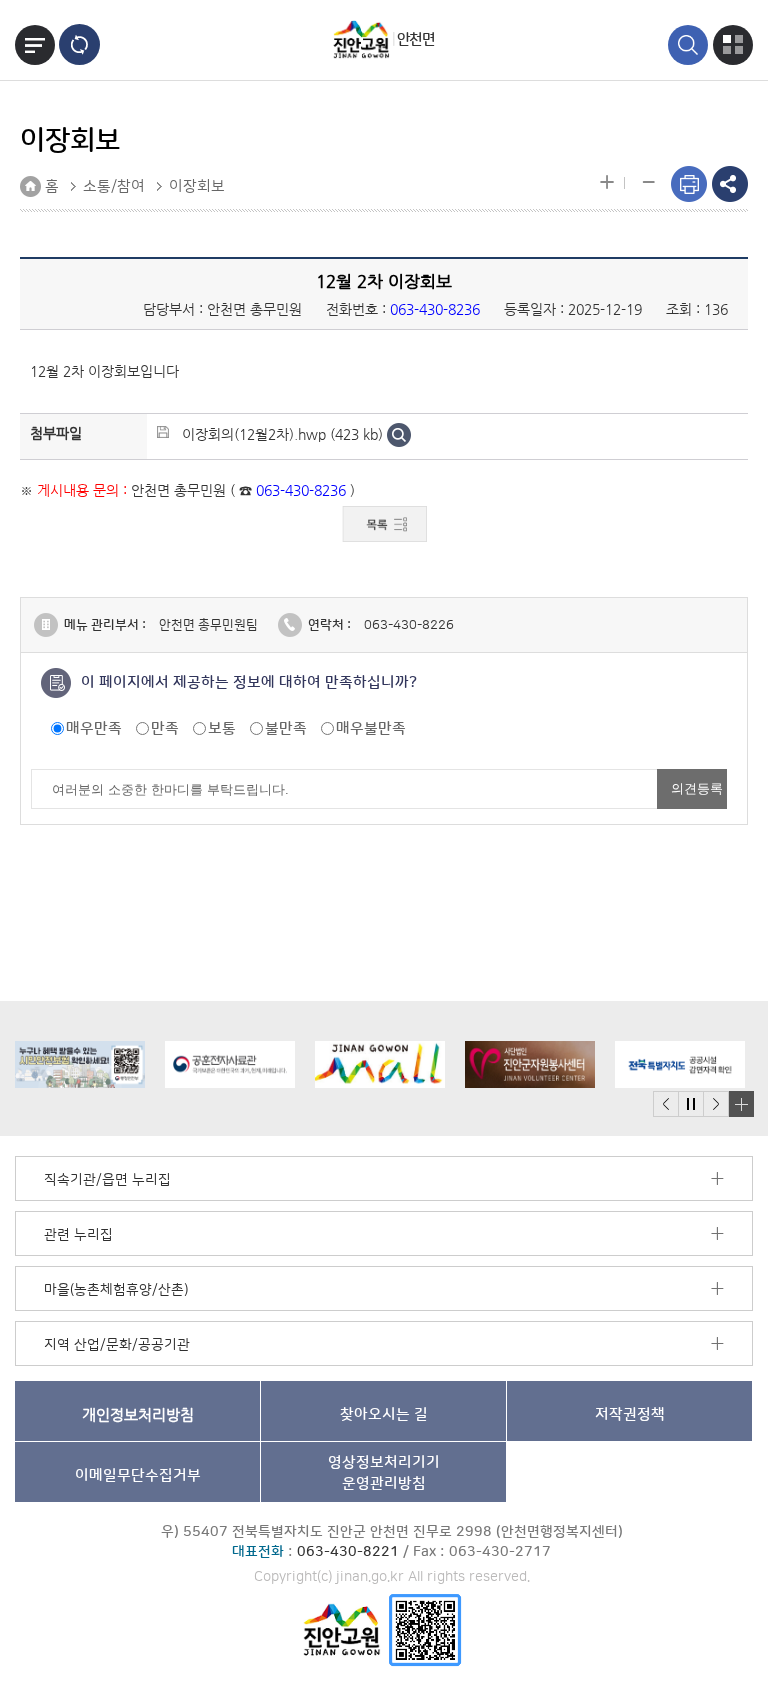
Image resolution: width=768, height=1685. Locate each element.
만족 (165, 728)
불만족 (286, 728)
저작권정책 (630, 1414)
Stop (690, 1104)
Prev (666, 1104)
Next (716, 1104)
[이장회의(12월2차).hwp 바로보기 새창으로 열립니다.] (399, 434)
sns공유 (730, 184)
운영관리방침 (384, 1473)
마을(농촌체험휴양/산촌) (116, 1290)
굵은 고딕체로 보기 (79, 44)
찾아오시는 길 (384, 1414)
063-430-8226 (409, 625)
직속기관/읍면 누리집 (107, 1180)
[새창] (425, 1629)
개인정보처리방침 (138, 1414)
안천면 (416, 39)
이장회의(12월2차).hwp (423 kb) (282, 434)
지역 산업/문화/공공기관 (117, 1345)
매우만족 (94, 728)
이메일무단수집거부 (138, 1475)
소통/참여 (114, 186)
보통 (222, 728)
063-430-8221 (348, 1552)
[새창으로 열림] (66, 1064)
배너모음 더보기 (741, 1104)
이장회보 (197, 186)
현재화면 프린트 (689, 184)
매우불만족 (371, 728)
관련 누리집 (78, 1235)
